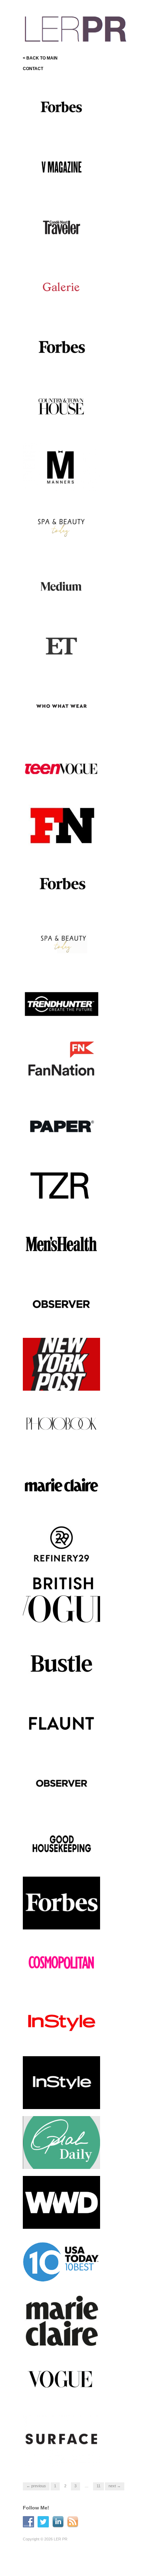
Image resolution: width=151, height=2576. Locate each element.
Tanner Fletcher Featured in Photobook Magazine (63, 1441)
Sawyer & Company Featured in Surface (65, 2458)
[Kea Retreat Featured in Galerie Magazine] (61, 286)
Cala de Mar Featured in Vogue (60, 2399)
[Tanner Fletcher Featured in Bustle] (61, 1663)
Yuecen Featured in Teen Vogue (60, 782)
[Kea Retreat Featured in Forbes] (61, 346)
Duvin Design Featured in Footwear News (61, 842)
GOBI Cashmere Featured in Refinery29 (64, 1560)
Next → (115, 2486)
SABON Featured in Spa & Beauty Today (62, 962)
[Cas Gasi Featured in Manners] (61, 466)
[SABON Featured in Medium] (61, 586)
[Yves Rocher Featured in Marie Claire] (61, 2322)
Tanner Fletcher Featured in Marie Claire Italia (63, 1501)
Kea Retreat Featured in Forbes (59, 363)
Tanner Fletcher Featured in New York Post (63, 1381)
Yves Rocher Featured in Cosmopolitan (60, 1979)
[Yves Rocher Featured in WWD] (61, 2202)
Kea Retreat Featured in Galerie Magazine (59, 303)
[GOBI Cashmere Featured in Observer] (61, 1304)
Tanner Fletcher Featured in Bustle (63, 1680)
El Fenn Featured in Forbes (68, 127)
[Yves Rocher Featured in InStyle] (61, 2022)
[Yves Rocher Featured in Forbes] (61, 1903)
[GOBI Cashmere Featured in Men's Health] (61, 1244)
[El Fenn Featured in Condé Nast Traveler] (61, 226)
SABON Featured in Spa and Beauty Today (64, 543)
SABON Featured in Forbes (68, 905)
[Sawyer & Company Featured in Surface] (61, 2441)
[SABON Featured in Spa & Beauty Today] (61, 945)
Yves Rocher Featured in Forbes (60, 1920)
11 (99, 2486)
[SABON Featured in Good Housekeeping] (61, 1843)
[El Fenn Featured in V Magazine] (61, 167)
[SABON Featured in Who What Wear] (61, 705)
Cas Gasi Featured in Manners (57, 483)
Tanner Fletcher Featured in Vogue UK (63, 1620)
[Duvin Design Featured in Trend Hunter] (61, 1005)
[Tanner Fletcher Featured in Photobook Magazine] (61, 1424)
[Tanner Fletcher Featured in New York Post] (61, 1364)
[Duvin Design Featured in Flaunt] (61, 1723)
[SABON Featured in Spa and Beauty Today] (61, 526)
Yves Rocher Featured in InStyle (60, 2039)
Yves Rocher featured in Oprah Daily (60, 2159)
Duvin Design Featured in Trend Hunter (61, 1022)
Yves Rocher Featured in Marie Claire (60, 2339)
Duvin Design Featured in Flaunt (61, 1740)
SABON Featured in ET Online (59, 662)
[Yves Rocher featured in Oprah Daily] (61, 2142)
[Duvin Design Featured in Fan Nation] (61, 1065)
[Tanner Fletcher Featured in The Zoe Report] (61, 1184)
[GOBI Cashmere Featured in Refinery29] (61, 1543)
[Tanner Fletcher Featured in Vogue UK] (61, 1599)
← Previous (36, 2486)
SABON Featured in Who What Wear (61, 722)
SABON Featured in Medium (67, 606)
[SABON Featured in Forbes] (61, 885)
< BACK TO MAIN (40, 58)
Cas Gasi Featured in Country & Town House (65, 423)
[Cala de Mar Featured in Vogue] (61, 2382)
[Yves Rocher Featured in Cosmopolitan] (61, 1964)
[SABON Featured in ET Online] (61, 645)
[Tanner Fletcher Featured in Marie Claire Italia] (61, 1484)
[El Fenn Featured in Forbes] (61, 107)
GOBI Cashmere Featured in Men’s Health (64, 1261)
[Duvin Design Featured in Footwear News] (61, 825)
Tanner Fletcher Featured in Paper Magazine (63, 1141)
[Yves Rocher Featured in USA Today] (61, 2262)
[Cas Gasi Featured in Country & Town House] (61, 406)
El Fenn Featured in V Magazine (57, 183)
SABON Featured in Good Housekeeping (61, 1860)
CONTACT (33, 69)
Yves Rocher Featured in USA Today (60, 2279)
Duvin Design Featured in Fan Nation (65, 1081)
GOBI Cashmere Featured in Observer (64, 1321)
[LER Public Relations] (75, 28)
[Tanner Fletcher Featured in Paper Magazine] (61, 1124)
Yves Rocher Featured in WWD (60, 2219)
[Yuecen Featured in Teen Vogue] (61, 769)
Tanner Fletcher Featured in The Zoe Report (63, 1201)
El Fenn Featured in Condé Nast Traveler (62, 243)
